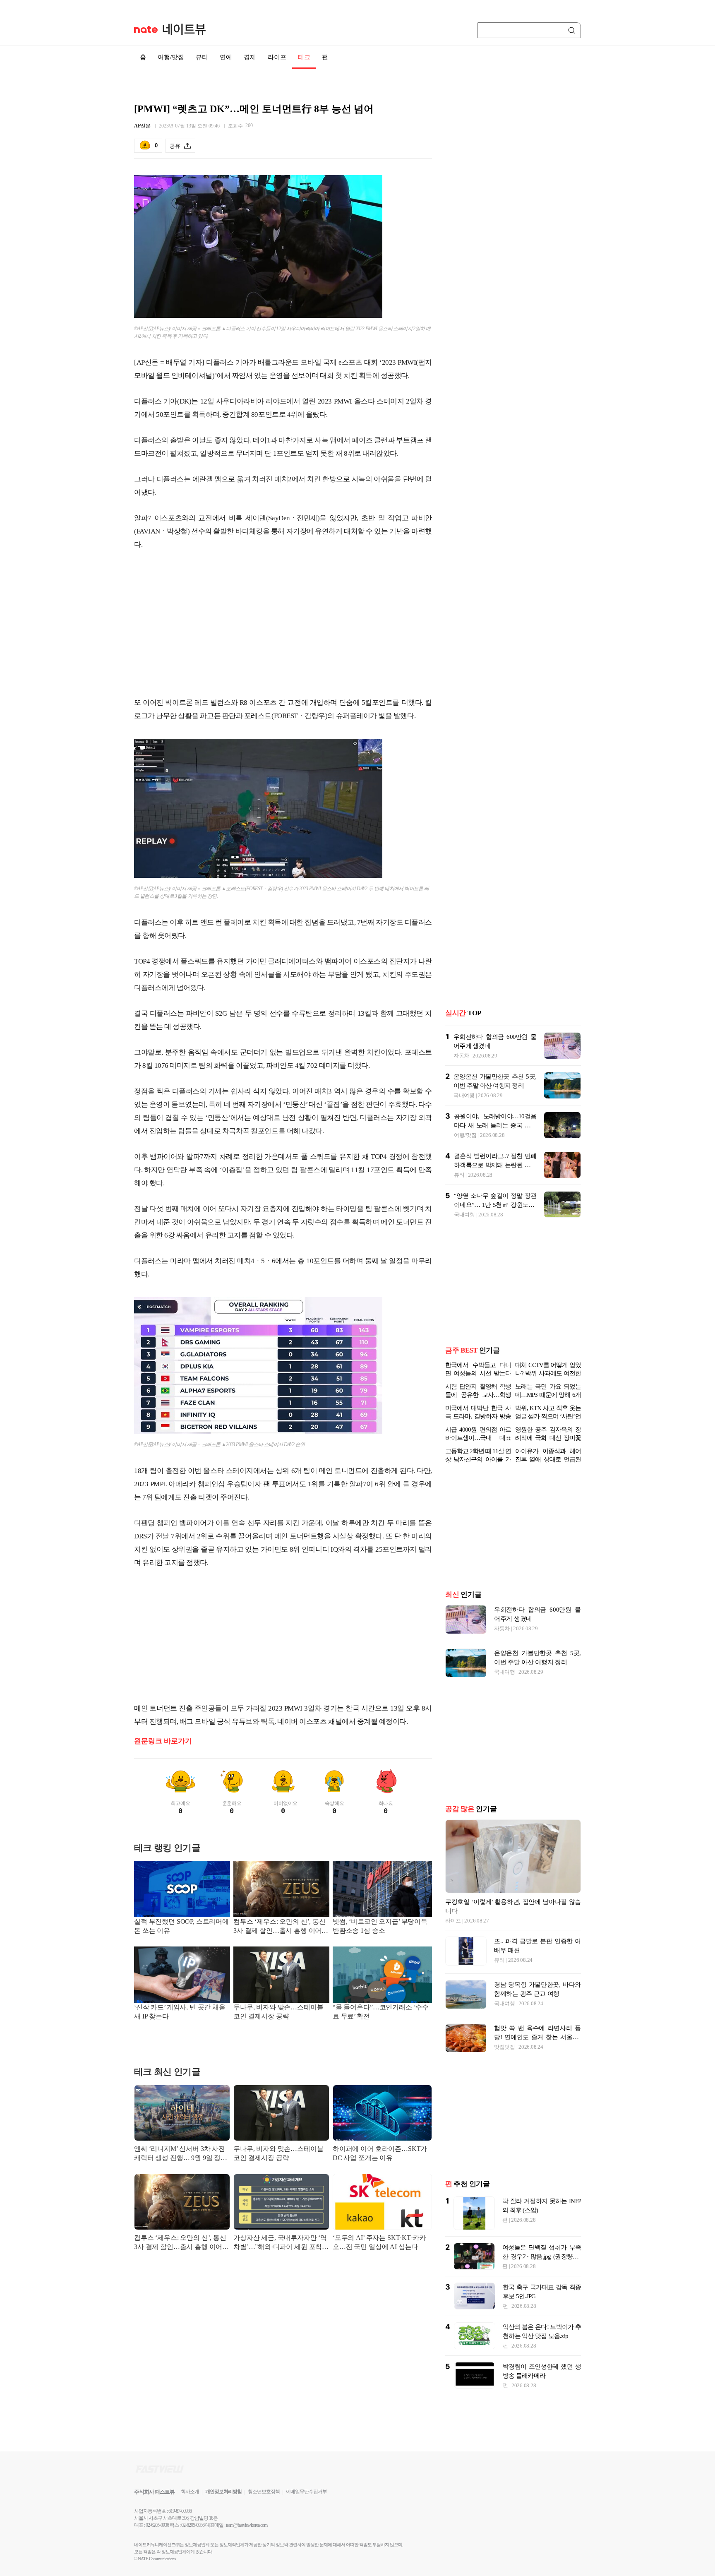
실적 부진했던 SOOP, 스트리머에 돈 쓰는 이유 (181, 1926)
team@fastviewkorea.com (247, 2525)
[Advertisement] (283, 624)
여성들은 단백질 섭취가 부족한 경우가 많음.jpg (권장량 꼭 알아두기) (542, 2256)
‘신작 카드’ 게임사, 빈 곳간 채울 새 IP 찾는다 (180, 2012)
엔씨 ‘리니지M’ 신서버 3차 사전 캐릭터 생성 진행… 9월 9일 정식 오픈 (181, 2154)
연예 (226, 57)
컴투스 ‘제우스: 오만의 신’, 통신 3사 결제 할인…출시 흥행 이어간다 (281, 1927)
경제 (250, 57)
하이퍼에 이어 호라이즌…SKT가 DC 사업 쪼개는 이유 (380, 2153)
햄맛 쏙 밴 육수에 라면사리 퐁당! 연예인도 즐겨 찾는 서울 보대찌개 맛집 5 (537, 2037)
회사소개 (190, 2492)
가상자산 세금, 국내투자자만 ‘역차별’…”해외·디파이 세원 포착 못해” (280, 2243)
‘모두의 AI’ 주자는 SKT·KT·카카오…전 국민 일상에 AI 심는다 (379, 2242)
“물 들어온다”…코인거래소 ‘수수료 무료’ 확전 (381, 2012)
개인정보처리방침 (223, 2492)
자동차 (461, 1056)
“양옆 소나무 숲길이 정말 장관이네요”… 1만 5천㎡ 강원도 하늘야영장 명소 (495, 1205)
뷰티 (202, 57)
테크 (304, 57)
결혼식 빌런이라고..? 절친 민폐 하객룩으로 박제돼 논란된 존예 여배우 (495, 1165)
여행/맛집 (171, 57)
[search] (573, 30)
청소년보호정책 (264, 2492)
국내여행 (464, 1095)
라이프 (277, 57)
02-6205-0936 (157, 2525)
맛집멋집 (505, 2047)
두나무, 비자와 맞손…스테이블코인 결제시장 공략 (278, 2012)
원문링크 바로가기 (163, 1741)
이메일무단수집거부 (306, 2492)
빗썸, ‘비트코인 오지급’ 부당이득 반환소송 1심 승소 (380, 1926)
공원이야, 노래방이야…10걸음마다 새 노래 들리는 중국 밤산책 (495, 1125)
